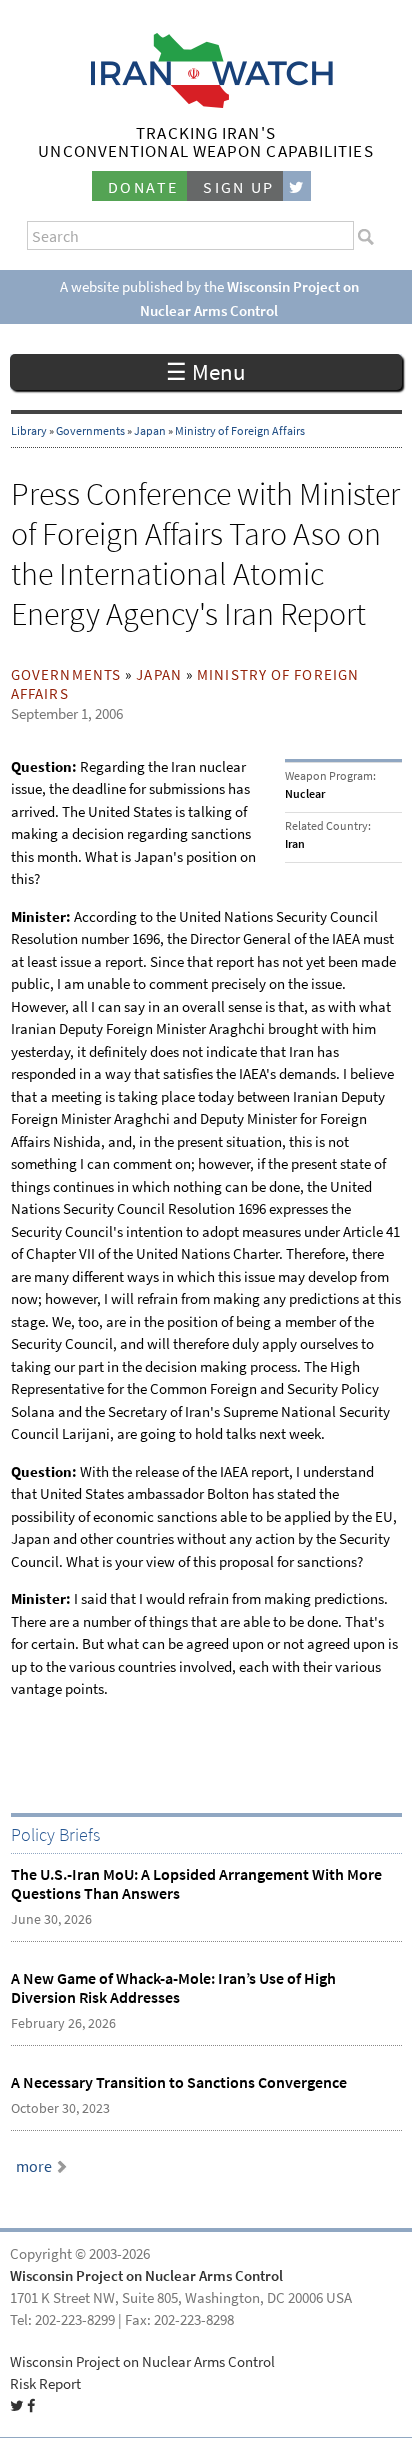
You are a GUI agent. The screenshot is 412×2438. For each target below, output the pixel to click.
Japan (150, 431)
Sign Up (239, 187)
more (34, 2166)
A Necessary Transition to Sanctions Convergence (179, 2082)
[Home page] (206, 102)
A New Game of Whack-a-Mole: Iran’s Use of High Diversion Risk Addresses (173, 1988)
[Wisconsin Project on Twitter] (297, 186)
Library (29, 431)
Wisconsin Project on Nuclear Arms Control (146, 2276)
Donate (143, 187)
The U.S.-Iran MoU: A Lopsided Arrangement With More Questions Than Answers (196, 1884)
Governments (90, 431)
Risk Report (45, 2384)
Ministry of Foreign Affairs (240, 431)
